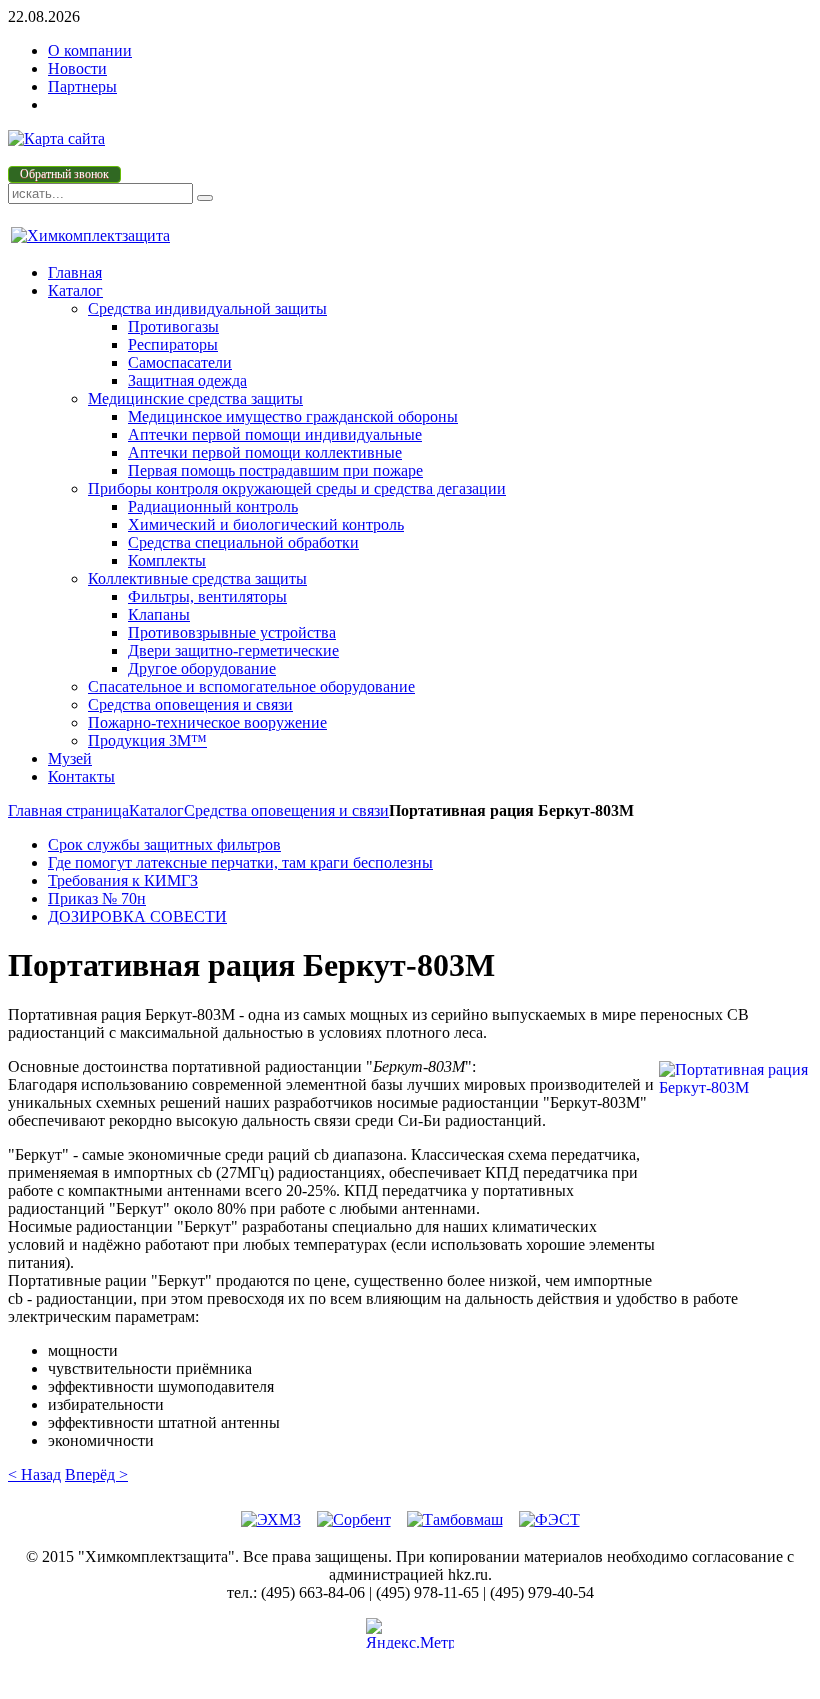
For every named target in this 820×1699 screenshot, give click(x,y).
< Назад (34, 1474)
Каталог (156, 810)
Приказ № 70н (97, 898)
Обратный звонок (64, 174)
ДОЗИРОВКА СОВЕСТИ (137, 916)
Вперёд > (96, 1474)
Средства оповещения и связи (286, 810)
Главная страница (68, 810)
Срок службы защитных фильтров (164, 844)
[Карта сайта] (56, 138)
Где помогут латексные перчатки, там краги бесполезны (240, 862)
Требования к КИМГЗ (123, 880)
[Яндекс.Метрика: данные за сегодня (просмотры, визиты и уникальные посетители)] (410, 1633)
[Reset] (205, 198)
